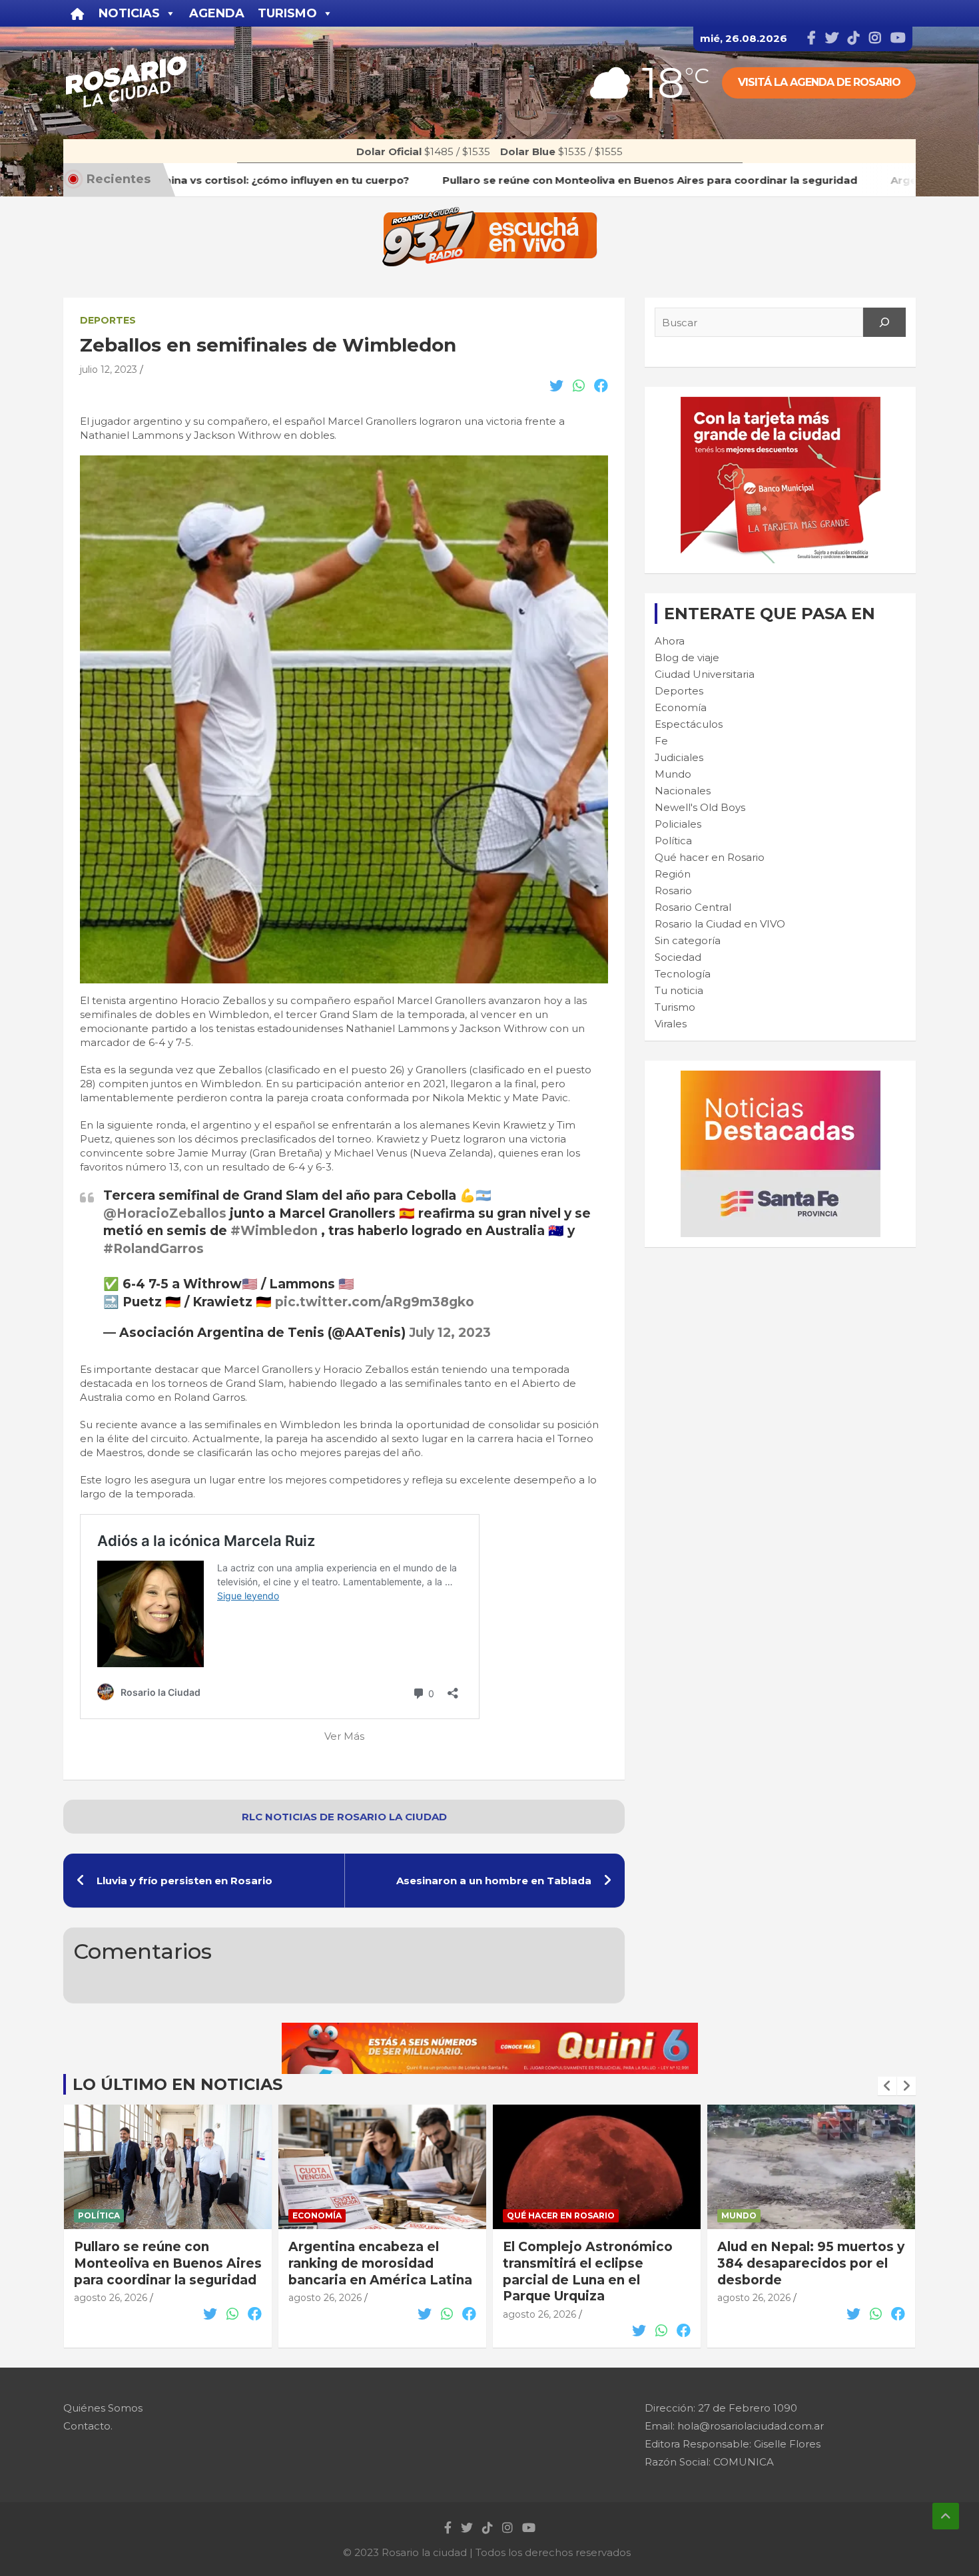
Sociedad (678, 957)
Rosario (673, 891)
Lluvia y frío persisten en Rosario (184, 1881)
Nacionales (683, 791)
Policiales (678, 824)
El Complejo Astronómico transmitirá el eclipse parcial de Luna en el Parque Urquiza (588, 2271)
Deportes (108, 320)
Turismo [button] (287, 13)
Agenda (217, 13)
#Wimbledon (274, 1231)
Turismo (675, 1007)
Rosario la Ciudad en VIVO (720, 924)
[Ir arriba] (946, 2516)
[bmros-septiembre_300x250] (781, 404)
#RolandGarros (154, 1249)
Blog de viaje (687, 657)
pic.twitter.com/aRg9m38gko (375, 1302)
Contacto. (88, 2426)
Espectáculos (689, 724)
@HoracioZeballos (165, 1213)
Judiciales (679, 757)
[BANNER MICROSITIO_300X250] (781, 1078)
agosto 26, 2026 (111, 2298)
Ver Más (344, 1736)
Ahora (670, 641)
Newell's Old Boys (700, 807)
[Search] (884, 322)
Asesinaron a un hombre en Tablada (494, 1881)
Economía (681, 707)
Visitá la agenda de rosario (819, 82)
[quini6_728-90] (490, 2030)
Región (673, 874)
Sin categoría (688, 940)
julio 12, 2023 (109, 370)
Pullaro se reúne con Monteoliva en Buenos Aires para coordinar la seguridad (168, 2263)
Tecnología (683, 974)
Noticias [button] (129, 13)
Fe (661, 741)
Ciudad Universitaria (705, 674)
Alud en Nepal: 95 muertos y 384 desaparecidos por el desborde (811, 2263)
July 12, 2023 (450, 1333)
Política (673, 841)
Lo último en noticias (177, 2084)
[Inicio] (78, 13)
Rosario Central (693, 907)
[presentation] (887, 2086)
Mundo (673, 774)
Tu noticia (679, 990)
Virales (671, 1024)
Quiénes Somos (103, 2408)
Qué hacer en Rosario (710, 857)
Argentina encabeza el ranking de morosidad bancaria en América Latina (380, 2263)
